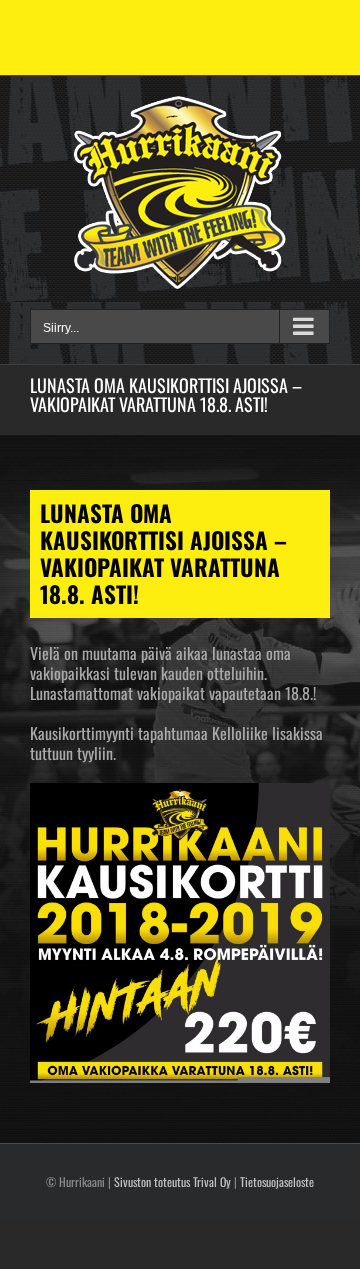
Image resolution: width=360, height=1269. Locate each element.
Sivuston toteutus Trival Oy (172, 1181)
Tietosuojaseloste (277, 1181)
